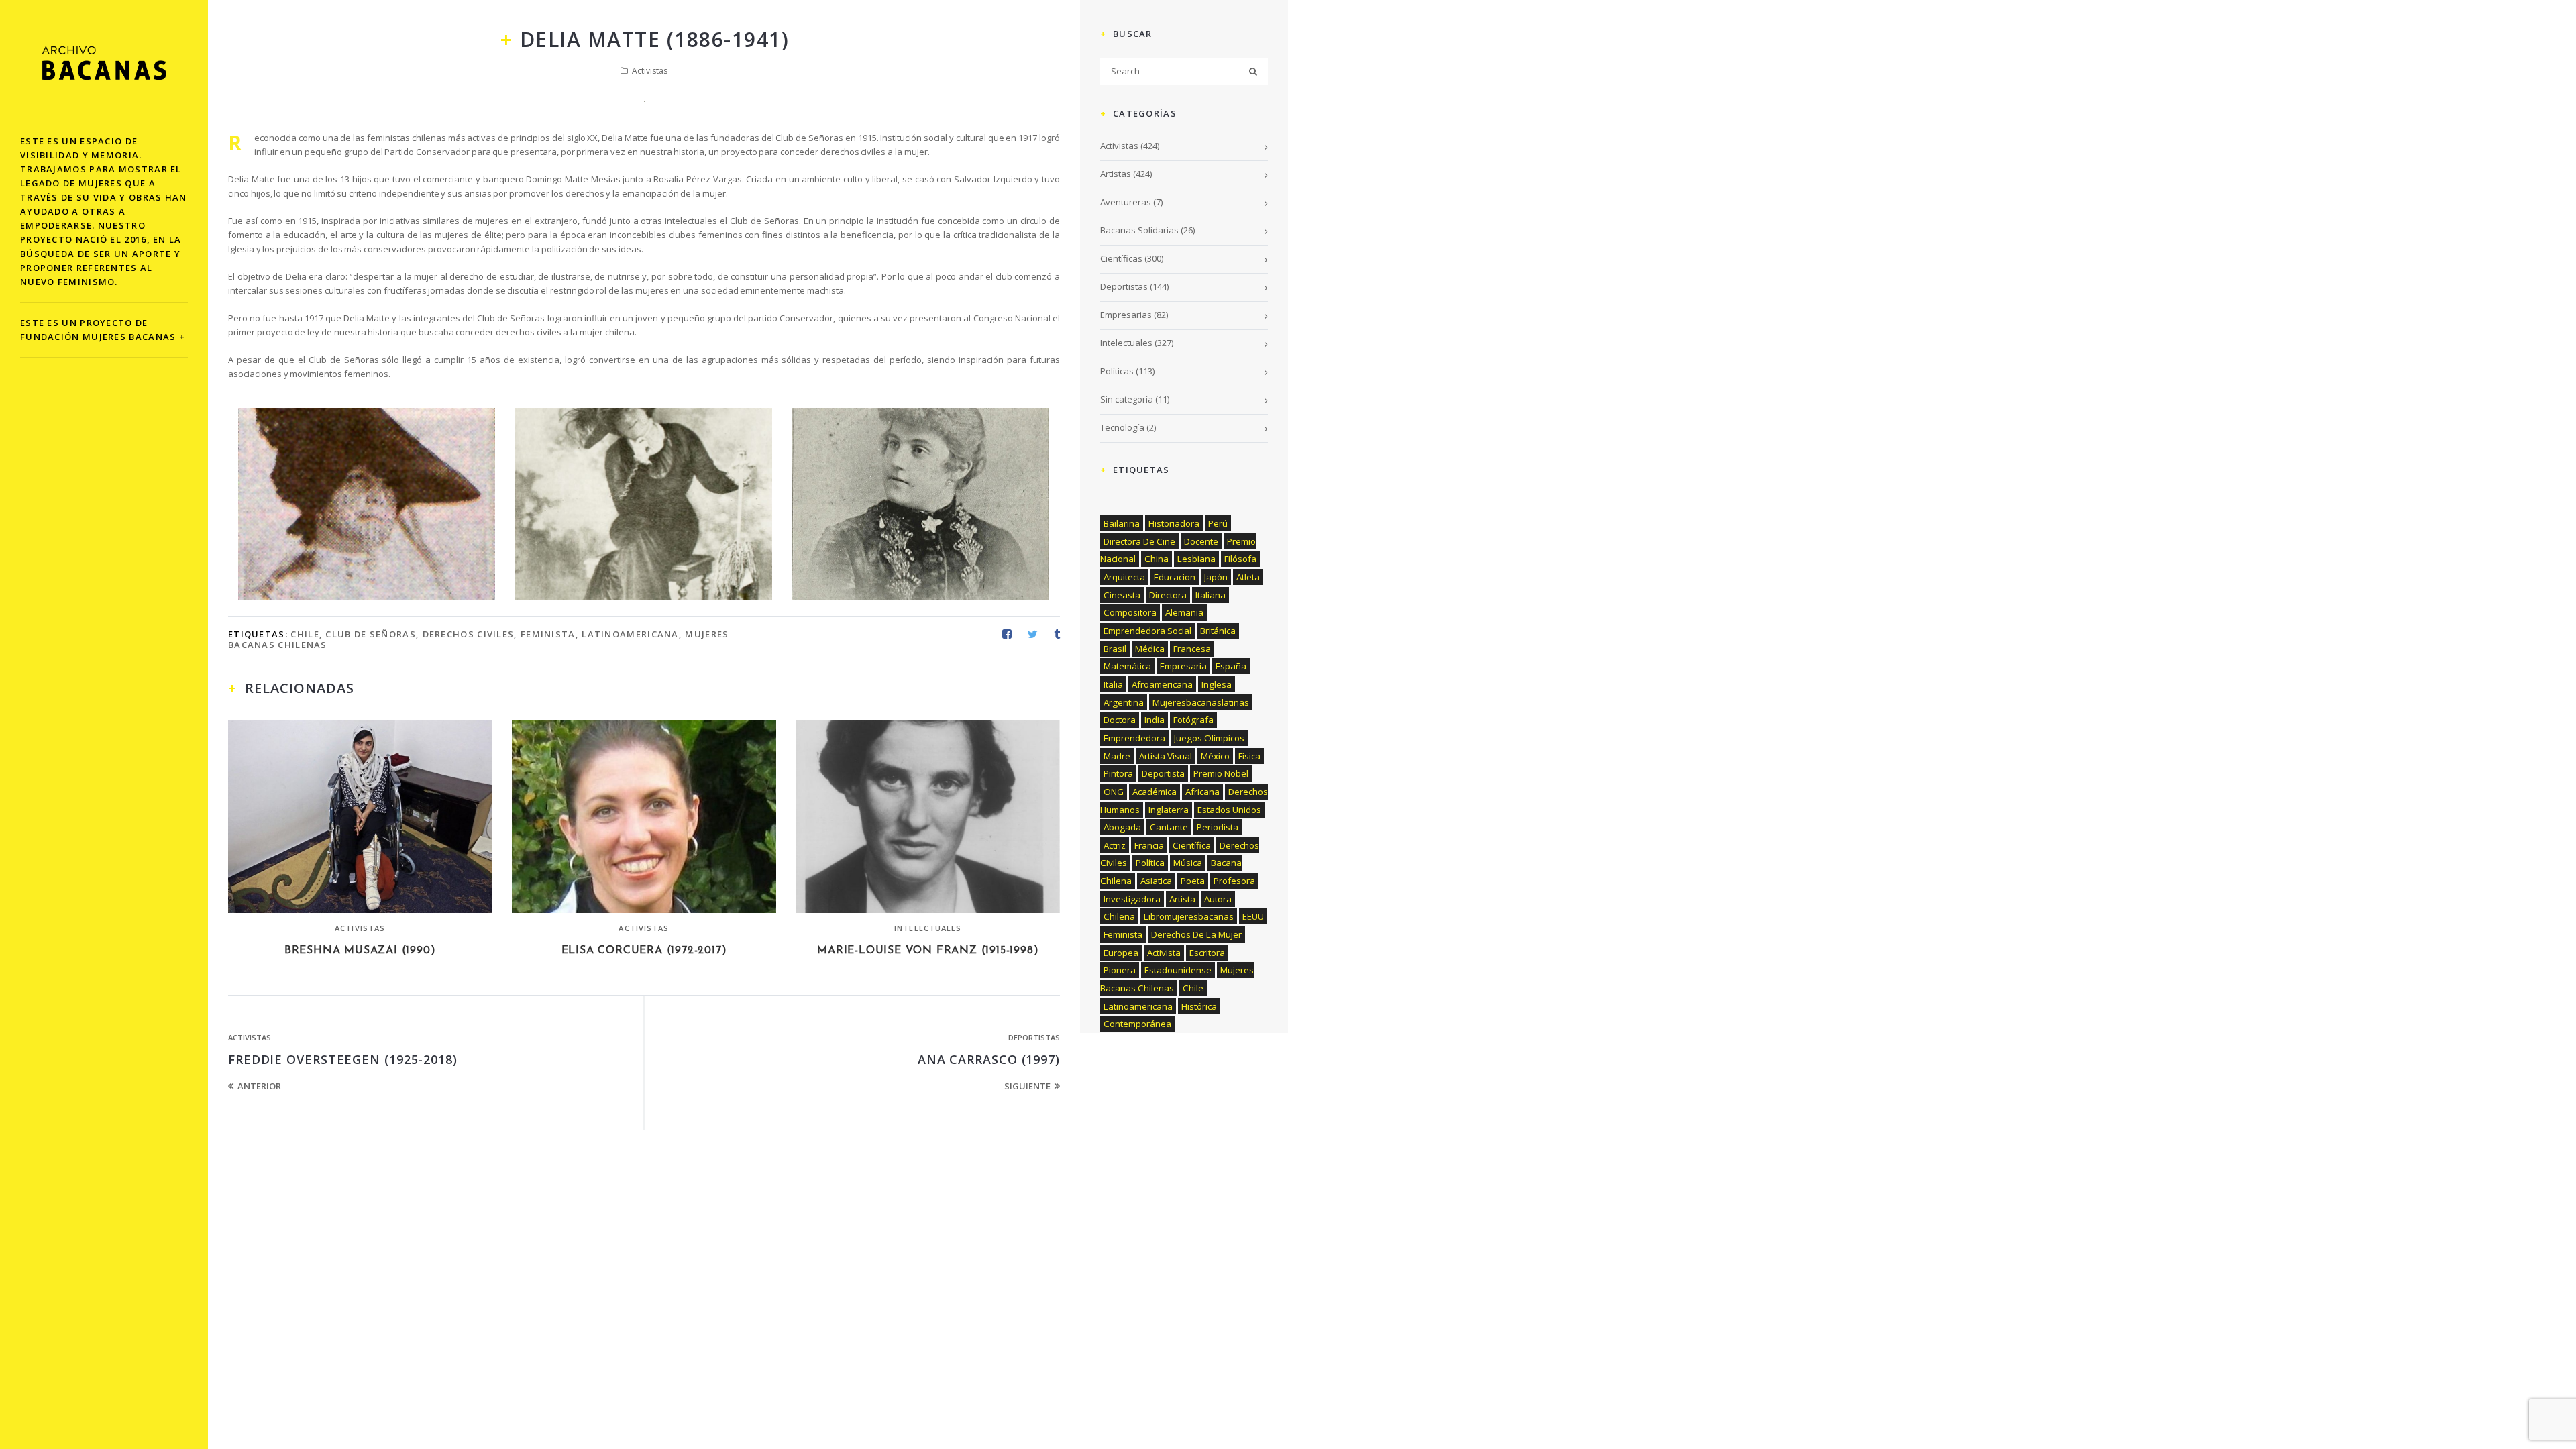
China (1157, 559)
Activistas (650, 71)
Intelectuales (928, 928)
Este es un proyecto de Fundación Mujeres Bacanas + (103, 330)
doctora (1120, 720)
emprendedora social (1147, 631)
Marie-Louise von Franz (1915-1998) (928, 951)
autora (1218, 899)
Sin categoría (1127, 399)
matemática (1127, 666)
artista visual (1166, 756)
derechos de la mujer (1196, 934)
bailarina (1122, 523)
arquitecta (1124, 577)
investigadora (1132, 899)
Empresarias (1126, 315)
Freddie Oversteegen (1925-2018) (343, 1059)
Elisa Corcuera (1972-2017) (644, 951)
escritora (1207, 953)
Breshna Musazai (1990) (360, 951)
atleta (1248, 577)
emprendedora (1134, 738)
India (1155, 720)
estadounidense (1178, 970)
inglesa (1217, 684)
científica (1192, 845)
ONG (1114, 792)
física (1249, 756)
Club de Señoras (371, 634)
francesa (1192, 649)
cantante (1169, 827)
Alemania (1184, 612)
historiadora (1174, 523)
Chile (305, 634)
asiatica (1156, 881)
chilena (1119, 916)
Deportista (1163, 773)
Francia (1149, 845)
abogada (1122, 827)
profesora (1234, 881)
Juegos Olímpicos (1209, 738)
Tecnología (1122, 427)
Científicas (1121, 258)
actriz (1115, 845)
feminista (548, 634)
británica (1218, 631)
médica (1150, 649)
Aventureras (1126, 202)
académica (1155, 792)
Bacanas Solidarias (1139, 230)
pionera (1120, 970)
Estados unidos (1229, 810)
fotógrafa (1193, 720)
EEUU (1253, 916)
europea (1121, 953)
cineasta (1122, 595)
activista (1164, 953)
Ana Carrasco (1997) (989, 1059)
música (1188, 863)
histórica (1199, 1006)
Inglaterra (1169, 810)
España (1231, 666)
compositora (1130, 612)
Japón (1216, 577)
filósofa (1240, 559)
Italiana (1211, 595)
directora (1168, 595)
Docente (1201, 541)
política (1150, 863)
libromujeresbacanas (1189, 916)
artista (1182, 899)
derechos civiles (469, 634)
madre (1117, 756)
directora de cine (1139, 541)
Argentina (1124, 702)
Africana (1202, 792)
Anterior (259, 1086)
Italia (1113, 684)
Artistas (1116, 174)
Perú (1218, 523)
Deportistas (1034, 1037)
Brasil (1115, 649)
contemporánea (1137, 1024)
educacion (1175, 577)
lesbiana (1196, 559)
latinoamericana (630, 634)
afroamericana (1162, 684)
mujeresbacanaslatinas (1201, 702)
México (1215, 756)
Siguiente (1027, 1086)
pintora (1118, 773)
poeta (1193, 881)
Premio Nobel (1221, 773)
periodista (1218, 827)
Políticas (1117, 371)
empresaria (1183, 666)
